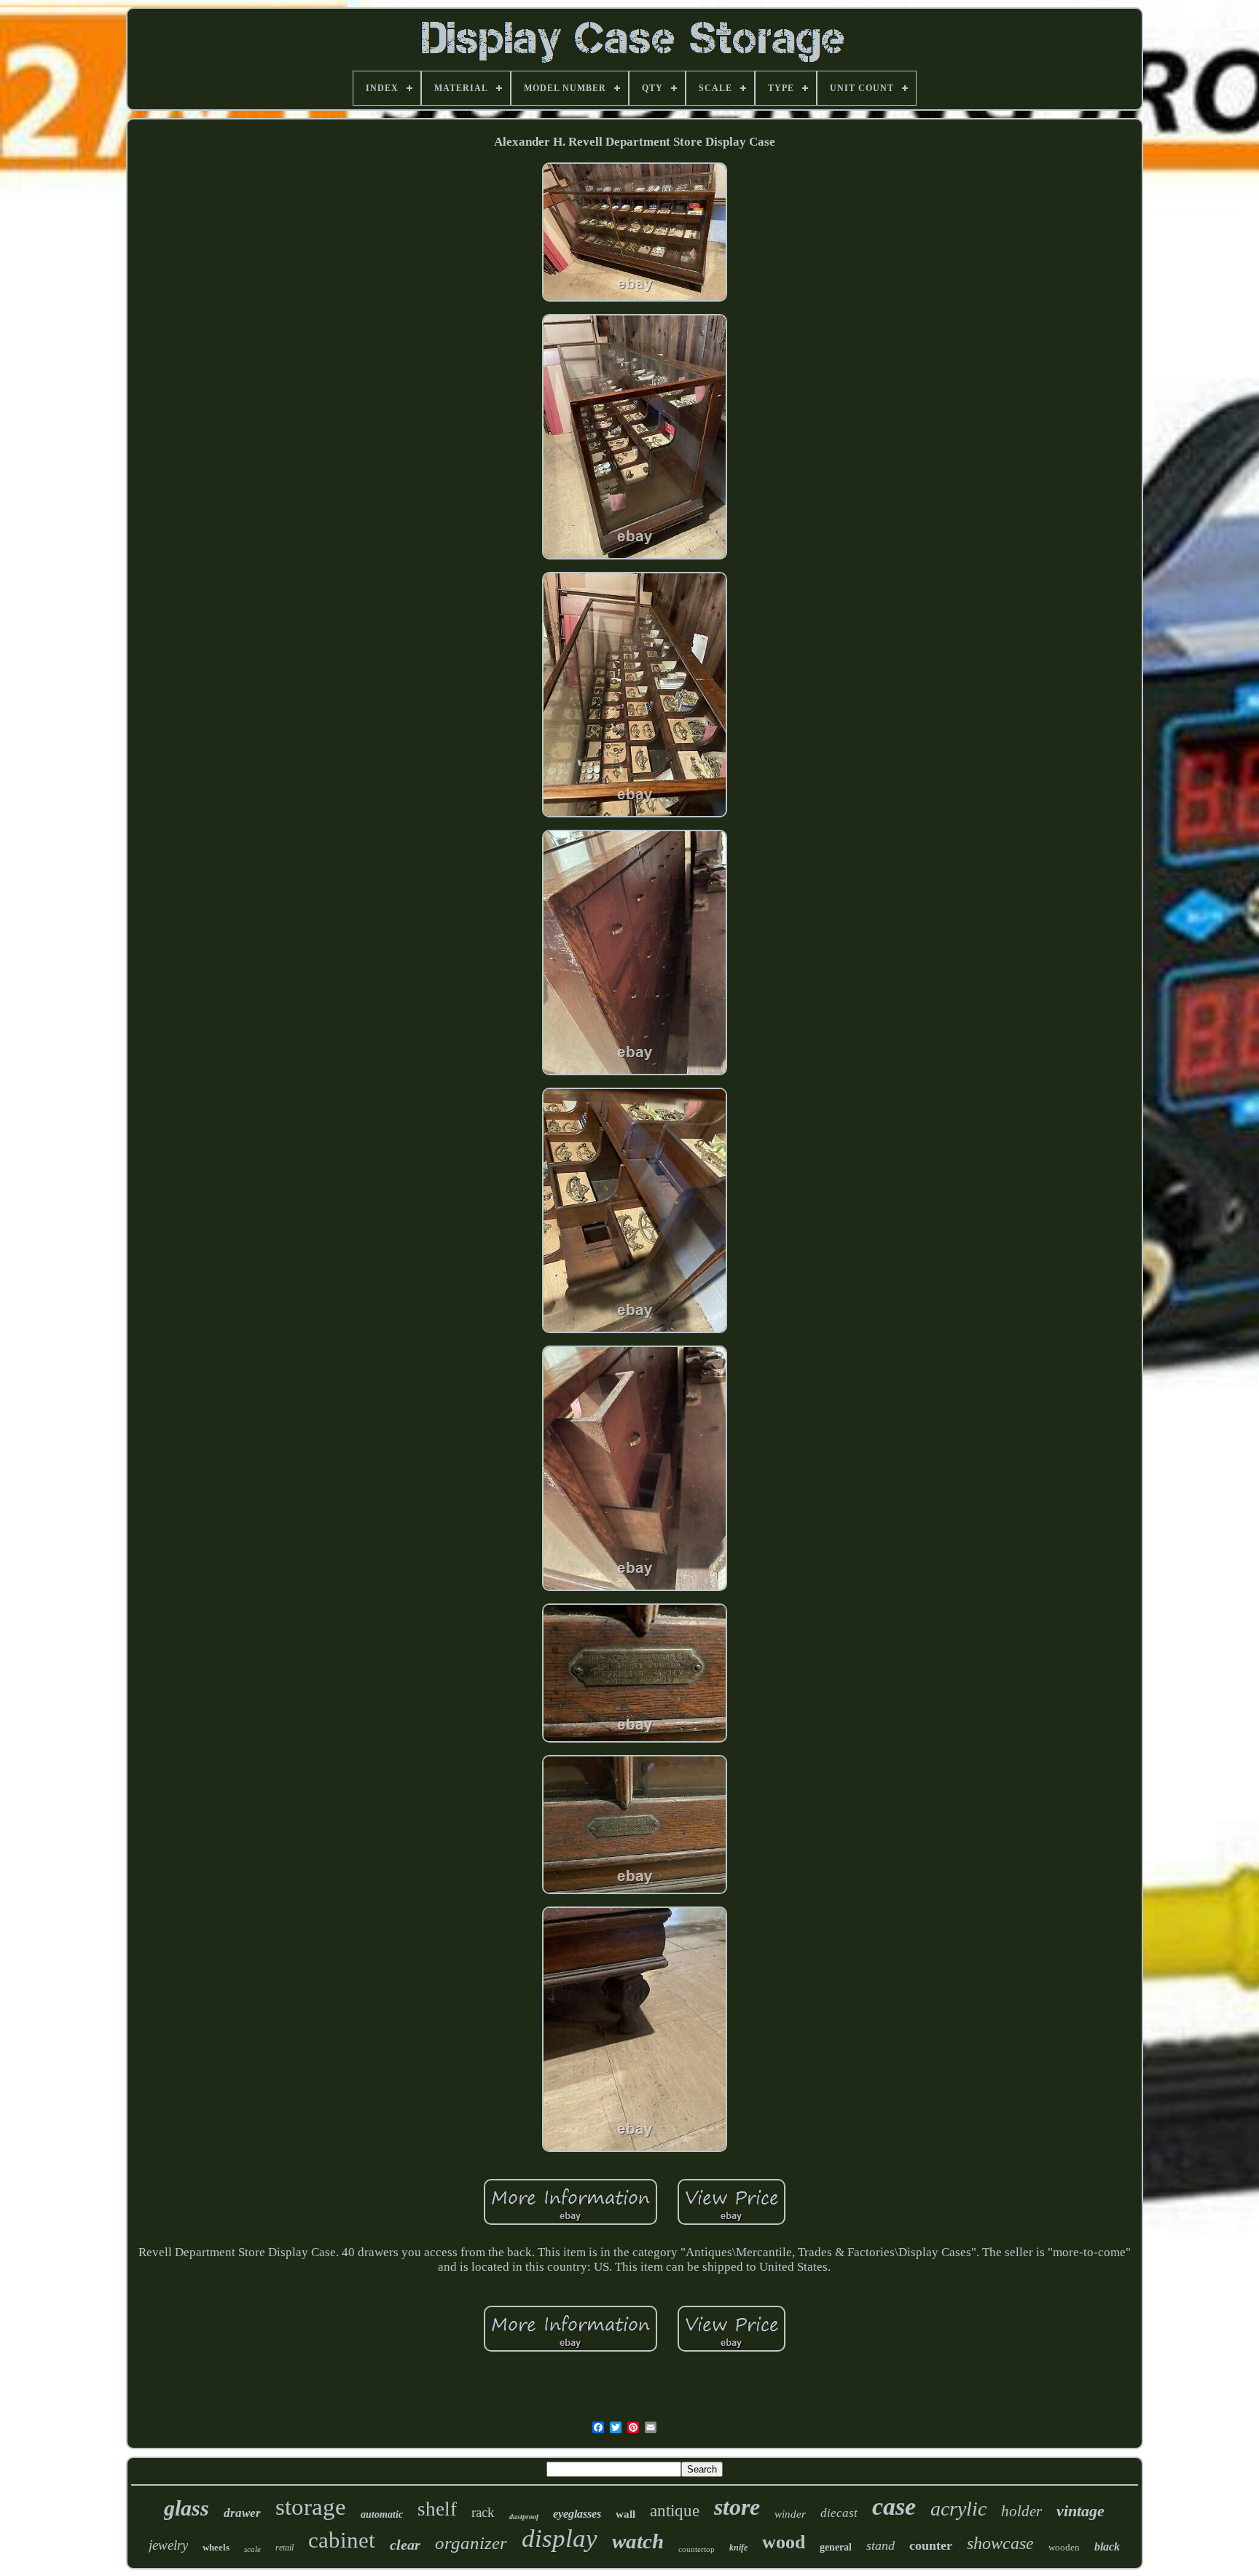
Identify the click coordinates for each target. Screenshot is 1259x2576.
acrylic (958, 2509)
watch (638, 2541)
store (737, 2507)
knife (738, 2548)
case (894, 2506)
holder (1021, 2511)
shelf (437, 2509)
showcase (1000, 2543)
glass (187, 2508)
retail (285, 2548)
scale (252, 2549)
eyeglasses (577, 2514)
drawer (242, 2513)
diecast (839, 2513)
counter (931, 2545)
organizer (471, 2543)
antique (675, 2511)
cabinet (342, 2540)
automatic (382, 2514)
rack (483, 2512)
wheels (216, 2547)
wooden (1064, 2547)
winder (790, 2514)
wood (784, 2542)
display (560, 2538)
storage (311, 2507)
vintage (1080, 2511)
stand (880, 2545)
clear (405, 2545)
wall (625, 2514)
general (836, 2547)
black (1107, 2546)
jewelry (168, 2545)
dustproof (524, 2517)
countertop (697, 2549)
